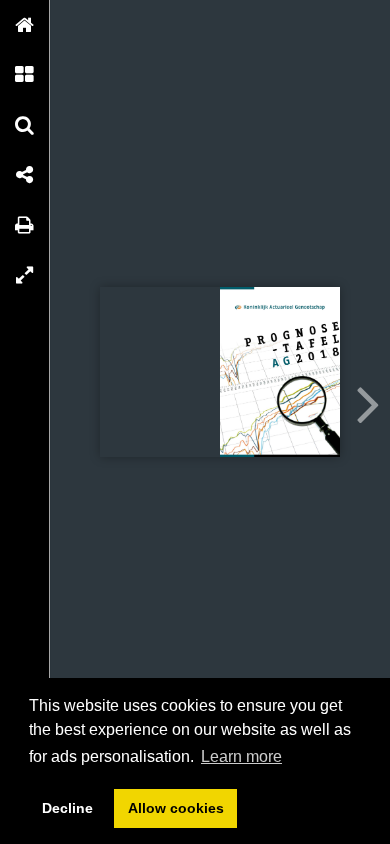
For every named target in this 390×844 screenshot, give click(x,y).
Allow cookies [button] (176, 808)
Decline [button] (67, 808)
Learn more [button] (241, 756)
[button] (25, 25)
